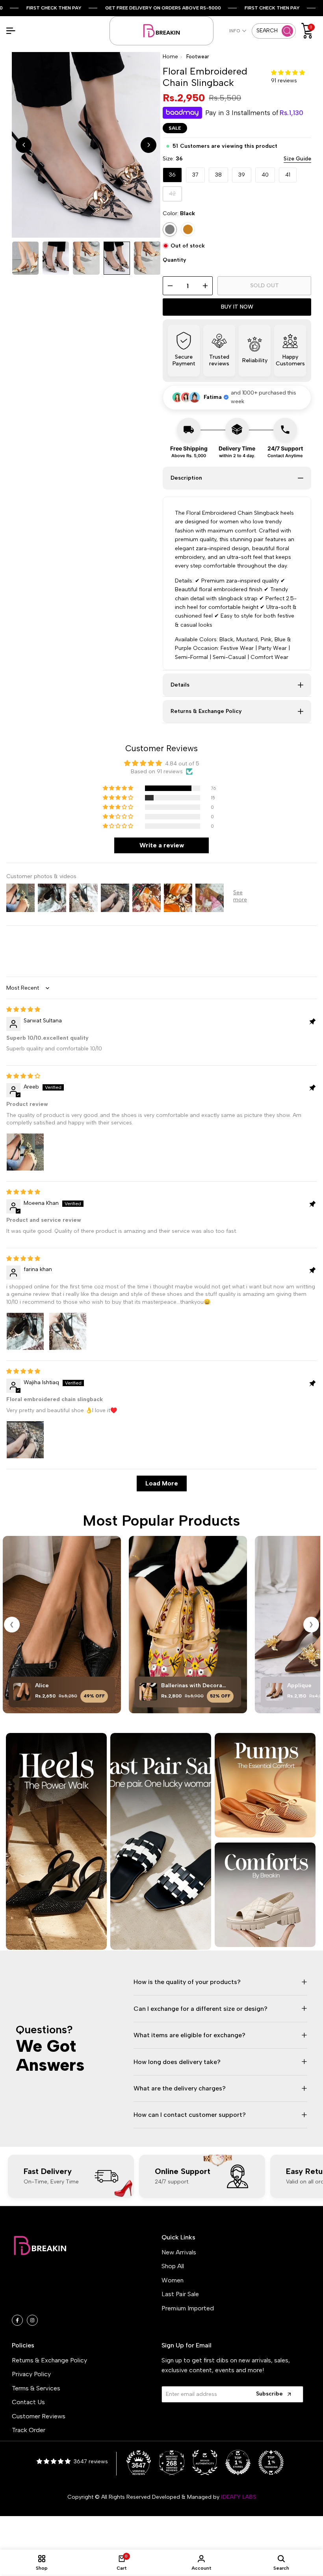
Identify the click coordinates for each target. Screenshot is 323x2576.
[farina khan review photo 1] (25, 1331)
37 (195, 175)
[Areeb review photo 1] (25, 1152)
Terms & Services (36, 2388)
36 (172, 175)
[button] (288, 73)
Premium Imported (188, 2308)
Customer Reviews (39, 2416)
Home (170, 57)
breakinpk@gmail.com (60, 2292)
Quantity (174, 260)
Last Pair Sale (180, 2294)
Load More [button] (162, 1483)
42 (175, 196)
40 (265, 175)
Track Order (29, 2430)
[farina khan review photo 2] (68, 1331)
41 (288, 175)
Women (173, 2280)
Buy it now (237, 307)
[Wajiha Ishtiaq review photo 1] (25, 1440)
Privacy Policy (31, 2374)
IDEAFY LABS (239, 2497)
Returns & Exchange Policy (49, 2360)
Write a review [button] (162, 845)
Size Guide (297, 159)
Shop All (173, 2266)
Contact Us (28, 2402)
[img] (23, 1010)
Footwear (198, 57)
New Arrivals (179, 2252)
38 (218, 175)
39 (242, 175)
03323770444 (54, 2304)
